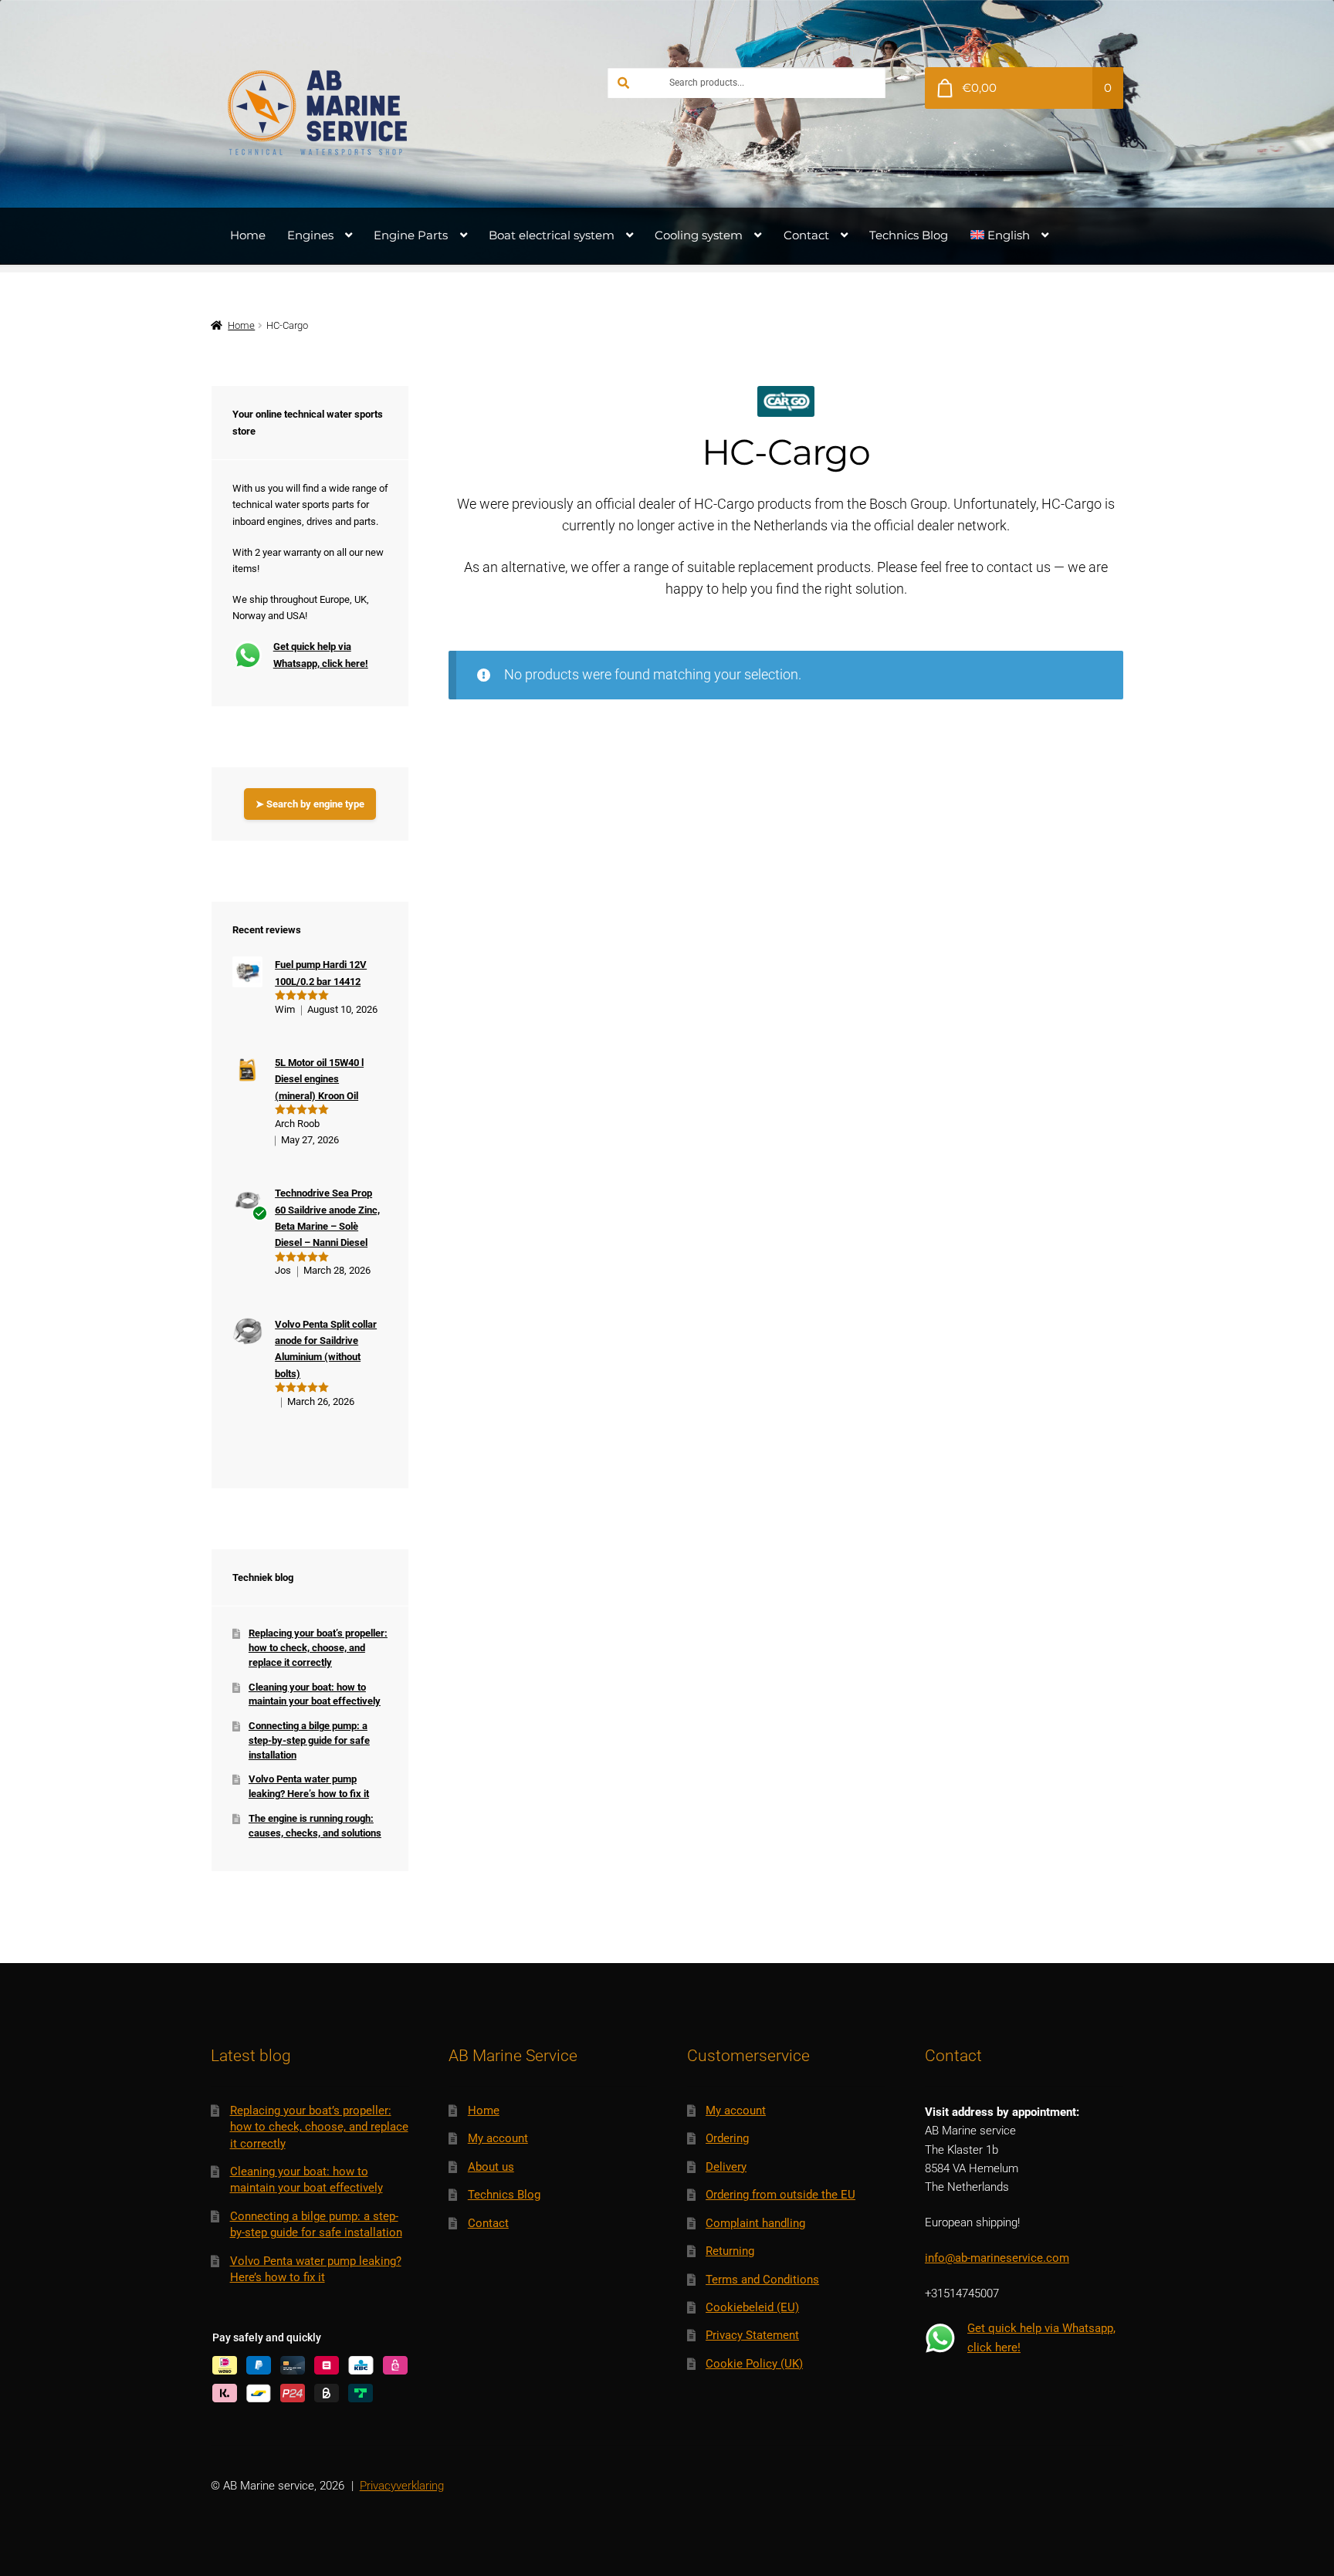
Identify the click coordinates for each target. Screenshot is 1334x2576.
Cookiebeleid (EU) (752, 2307)
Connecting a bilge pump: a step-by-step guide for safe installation (309, 1740)
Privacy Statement (752, 2335)
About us (491, 2167)
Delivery (726, 2167)
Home (248, 235)
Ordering (727, 2138)
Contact (806, 235)
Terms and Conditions (762, 2280)
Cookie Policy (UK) (754, 2364)
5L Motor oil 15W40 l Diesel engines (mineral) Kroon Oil (319, 1079)
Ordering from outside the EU (780, 2195)
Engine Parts (411, 235)
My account (498, 2138)
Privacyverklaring (402, 2486)
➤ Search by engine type (310, 804)
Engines (310, 235)
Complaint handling (755, 2223)
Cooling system (699, 235)
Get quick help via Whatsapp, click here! (321, 655)
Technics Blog (909, 235)
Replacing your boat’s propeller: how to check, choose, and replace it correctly (318, 1647)
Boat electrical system (552, 235)
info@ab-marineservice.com (997, 2258)
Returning (730, 2251)
